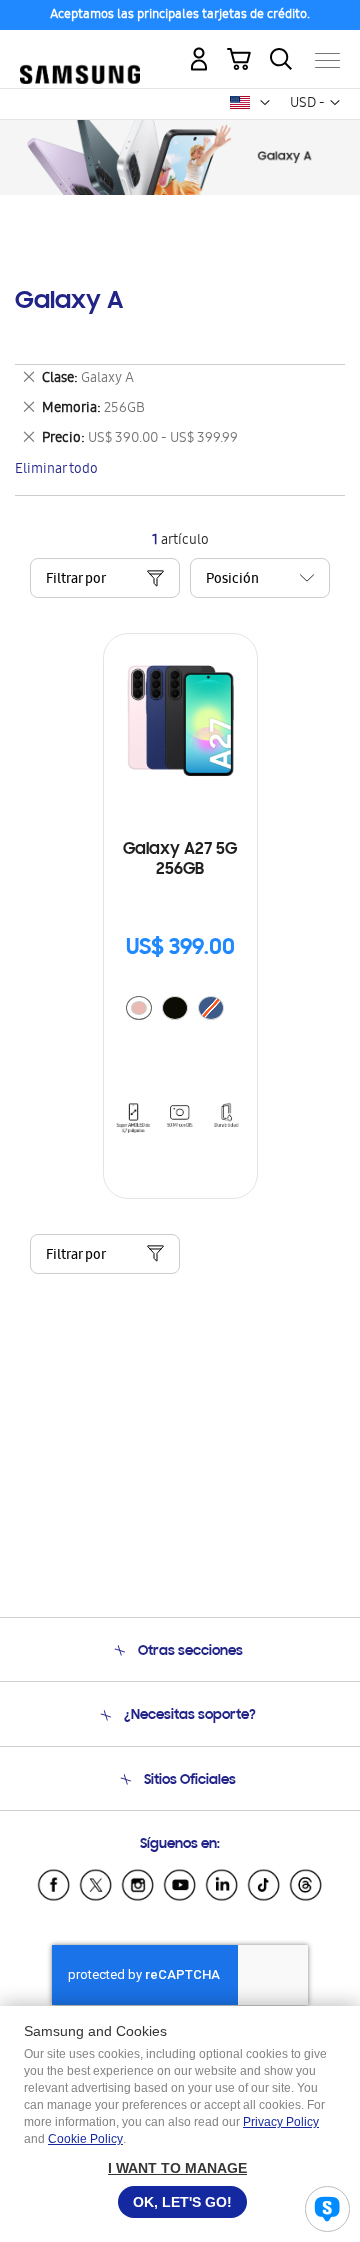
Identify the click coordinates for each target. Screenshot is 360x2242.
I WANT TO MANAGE (177, 2168)
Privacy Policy (281, 2122)
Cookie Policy (85, 2139)
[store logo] (80, 52)
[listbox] (180, 1010)
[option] (139, 1008)
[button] (265, 103)
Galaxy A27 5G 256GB (180, 860)
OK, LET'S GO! (182, 2202)
